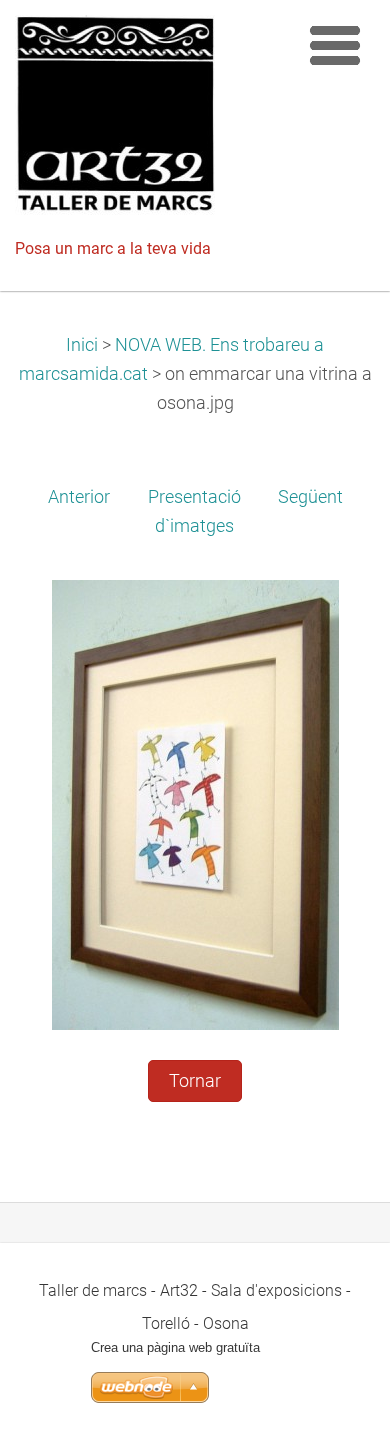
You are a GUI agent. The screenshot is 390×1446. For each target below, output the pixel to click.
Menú (335, 45)
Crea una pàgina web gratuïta (175, 1347)
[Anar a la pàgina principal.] (150, 120)
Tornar (195, 1081)
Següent (310, 497)
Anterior (79, 497)
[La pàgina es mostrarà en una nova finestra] (195, 804)
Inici (82, 345)
